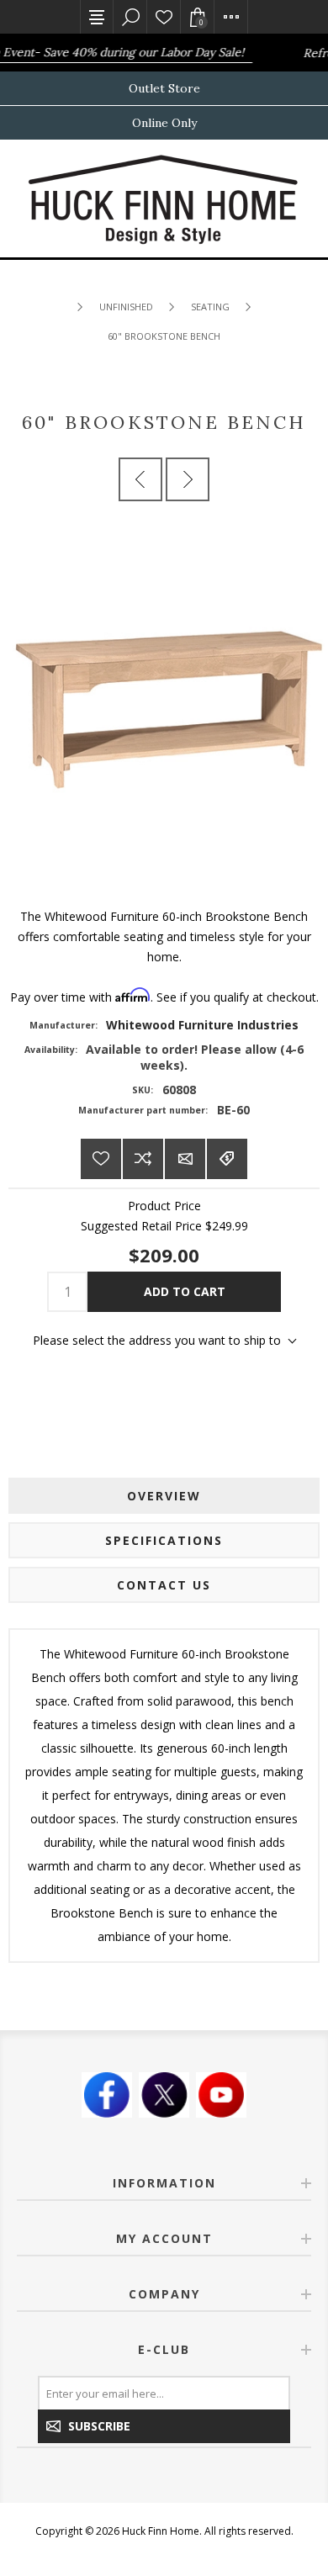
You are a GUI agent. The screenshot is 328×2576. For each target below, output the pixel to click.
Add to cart (185, 1291)
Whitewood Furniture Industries (202, 1025)
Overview (164, 1496)
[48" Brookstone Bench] (188, 479)
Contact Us (164, 1585)
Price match (227, 1159)
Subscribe (99, 2426)
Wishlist (164, 17)
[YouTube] (221, 2095)
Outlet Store (164, 88)
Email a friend (185, 1159)
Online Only (164, 123)
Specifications (164, 1540)
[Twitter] (164, 2095)
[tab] (164, 1496)
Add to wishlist (101, 1159)
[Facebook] (107, 2095)
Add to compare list (143, 1159)
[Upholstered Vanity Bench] (140, 479)
